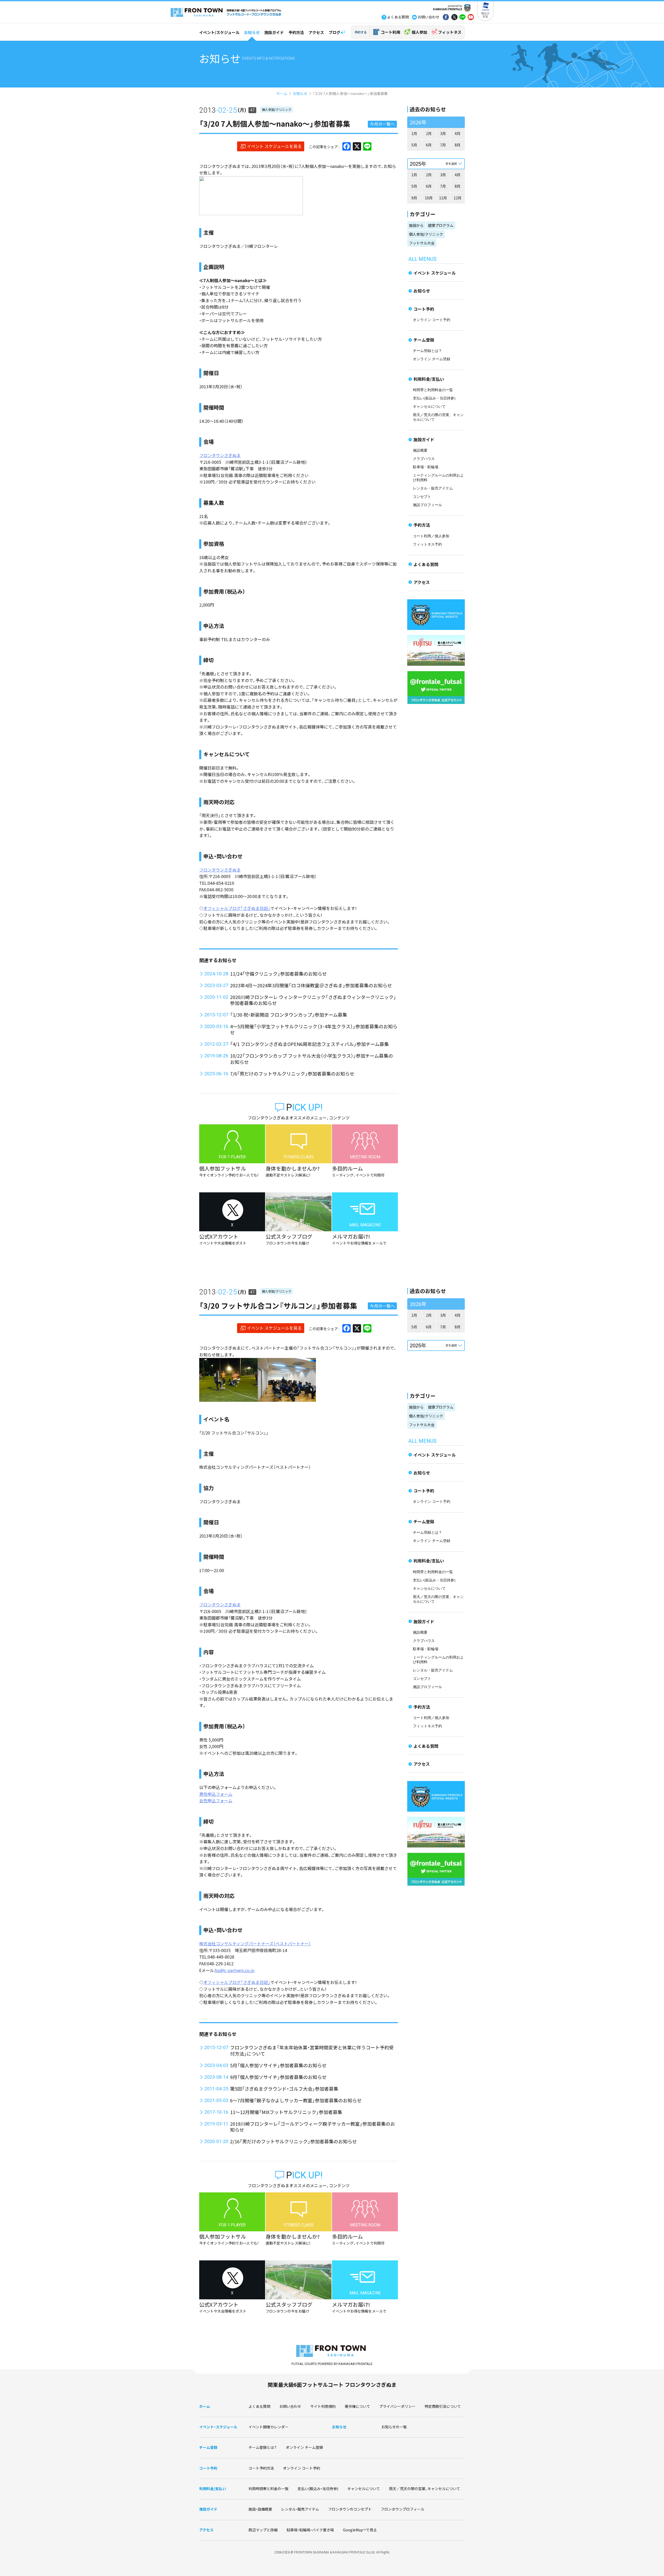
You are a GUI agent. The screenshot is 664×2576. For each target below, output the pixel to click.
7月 (443, 145)
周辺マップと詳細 (263, 2530)
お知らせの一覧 (394, 2427)
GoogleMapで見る (360, 2530)
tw (454, 18)
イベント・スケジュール (218, 2427)
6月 (429, 145)
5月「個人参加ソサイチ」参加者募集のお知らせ (278, 2065)
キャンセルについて (429, 407)
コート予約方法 (261, 2468)
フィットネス (450, 32)
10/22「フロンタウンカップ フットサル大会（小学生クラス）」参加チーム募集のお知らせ (312, 1059)
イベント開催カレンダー (268, 2427)
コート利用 (390, 32)
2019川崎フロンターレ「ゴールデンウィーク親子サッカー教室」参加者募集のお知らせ (313, 2127)
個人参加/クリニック (277, 109)
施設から (416, 225)
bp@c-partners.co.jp (235, 1970)
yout (471, 18)
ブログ (334, 32)
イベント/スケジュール (219, 32)
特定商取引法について (443, 2406)
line (462, 18)
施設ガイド (274, 32)
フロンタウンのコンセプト (350, 2509)
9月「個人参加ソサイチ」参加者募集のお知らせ (278, 2077)
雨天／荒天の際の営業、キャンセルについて (425, 2489)
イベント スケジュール (435, 273)
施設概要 (420, 450)
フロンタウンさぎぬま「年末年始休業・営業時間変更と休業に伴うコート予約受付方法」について (312, 2050)
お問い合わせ (290, 2406)
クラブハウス (424, 459)
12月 (458, 198)
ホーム (282, 93)
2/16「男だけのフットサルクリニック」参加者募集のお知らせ (293, 2141)
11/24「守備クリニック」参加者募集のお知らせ (278, 974)
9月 (414, 198)
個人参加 (419, 32)
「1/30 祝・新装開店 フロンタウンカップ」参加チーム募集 (289, 1015)
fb (446, 18)
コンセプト (422, 497)
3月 (443, 133)
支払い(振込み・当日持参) (434, 398)
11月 (443, 198)
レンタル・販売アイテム (433, 488)
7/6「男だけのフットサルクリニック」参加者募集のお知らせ (292, 1073)
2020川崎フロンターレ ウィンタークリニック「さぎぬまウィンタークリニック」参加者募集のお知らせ (313, 1000)
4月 (458, 133)
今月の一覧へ (382, 124)
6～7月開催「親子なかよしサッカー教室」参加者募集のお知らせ (296, 2100)
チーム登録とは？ (427, 351)
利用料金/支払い (429, 379)
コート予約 (424, 309)
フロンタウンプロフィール (403, 2509)
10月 (429, 198)
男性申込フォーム (216, 1794)
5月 (414, 145)
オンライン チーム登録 (432, 359)
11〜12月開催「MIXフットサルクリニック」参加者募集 (286, 2112)
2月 (429, 133)
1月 (414, 133)
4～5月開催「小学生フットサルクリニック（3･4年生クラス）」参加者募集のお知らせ (314, 1029)
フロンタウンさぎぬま (220, 455)
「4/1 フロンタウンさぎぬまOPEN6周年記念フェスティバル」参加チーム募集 (309, 1044)
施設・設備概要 (260, 2509)
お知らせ (252, 32)
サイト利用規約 (323, 2406)
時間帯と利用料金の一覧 (433, 390)
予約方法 (296, 32)
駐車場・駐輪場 (426, 467)
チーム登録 (424, 340)
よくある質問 (426, 564)
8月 (458, 145)
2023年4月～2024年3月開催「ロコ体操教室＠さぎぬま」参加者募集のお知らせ (311, 985)
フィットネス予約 (427, 544)
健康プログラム (441, 225)
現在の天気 (485, 15)
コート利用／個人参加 (431, 536)
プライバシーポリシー (397, 2406)
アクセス (316, 32)
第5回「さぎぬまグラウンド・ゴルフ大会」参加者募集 (284, 2089)
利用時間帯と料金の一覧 (268, 2489)
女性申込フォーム (216, 1800)
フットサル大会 (422, 243)
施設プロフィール (427, 505)
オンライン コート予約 (432, 320)
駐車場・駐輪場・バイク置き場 (310, 2530)
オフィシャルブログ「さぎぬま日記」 (237, 908)
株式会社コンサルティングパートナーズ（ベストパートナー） (255, 1943)
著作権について (357, 2406)
